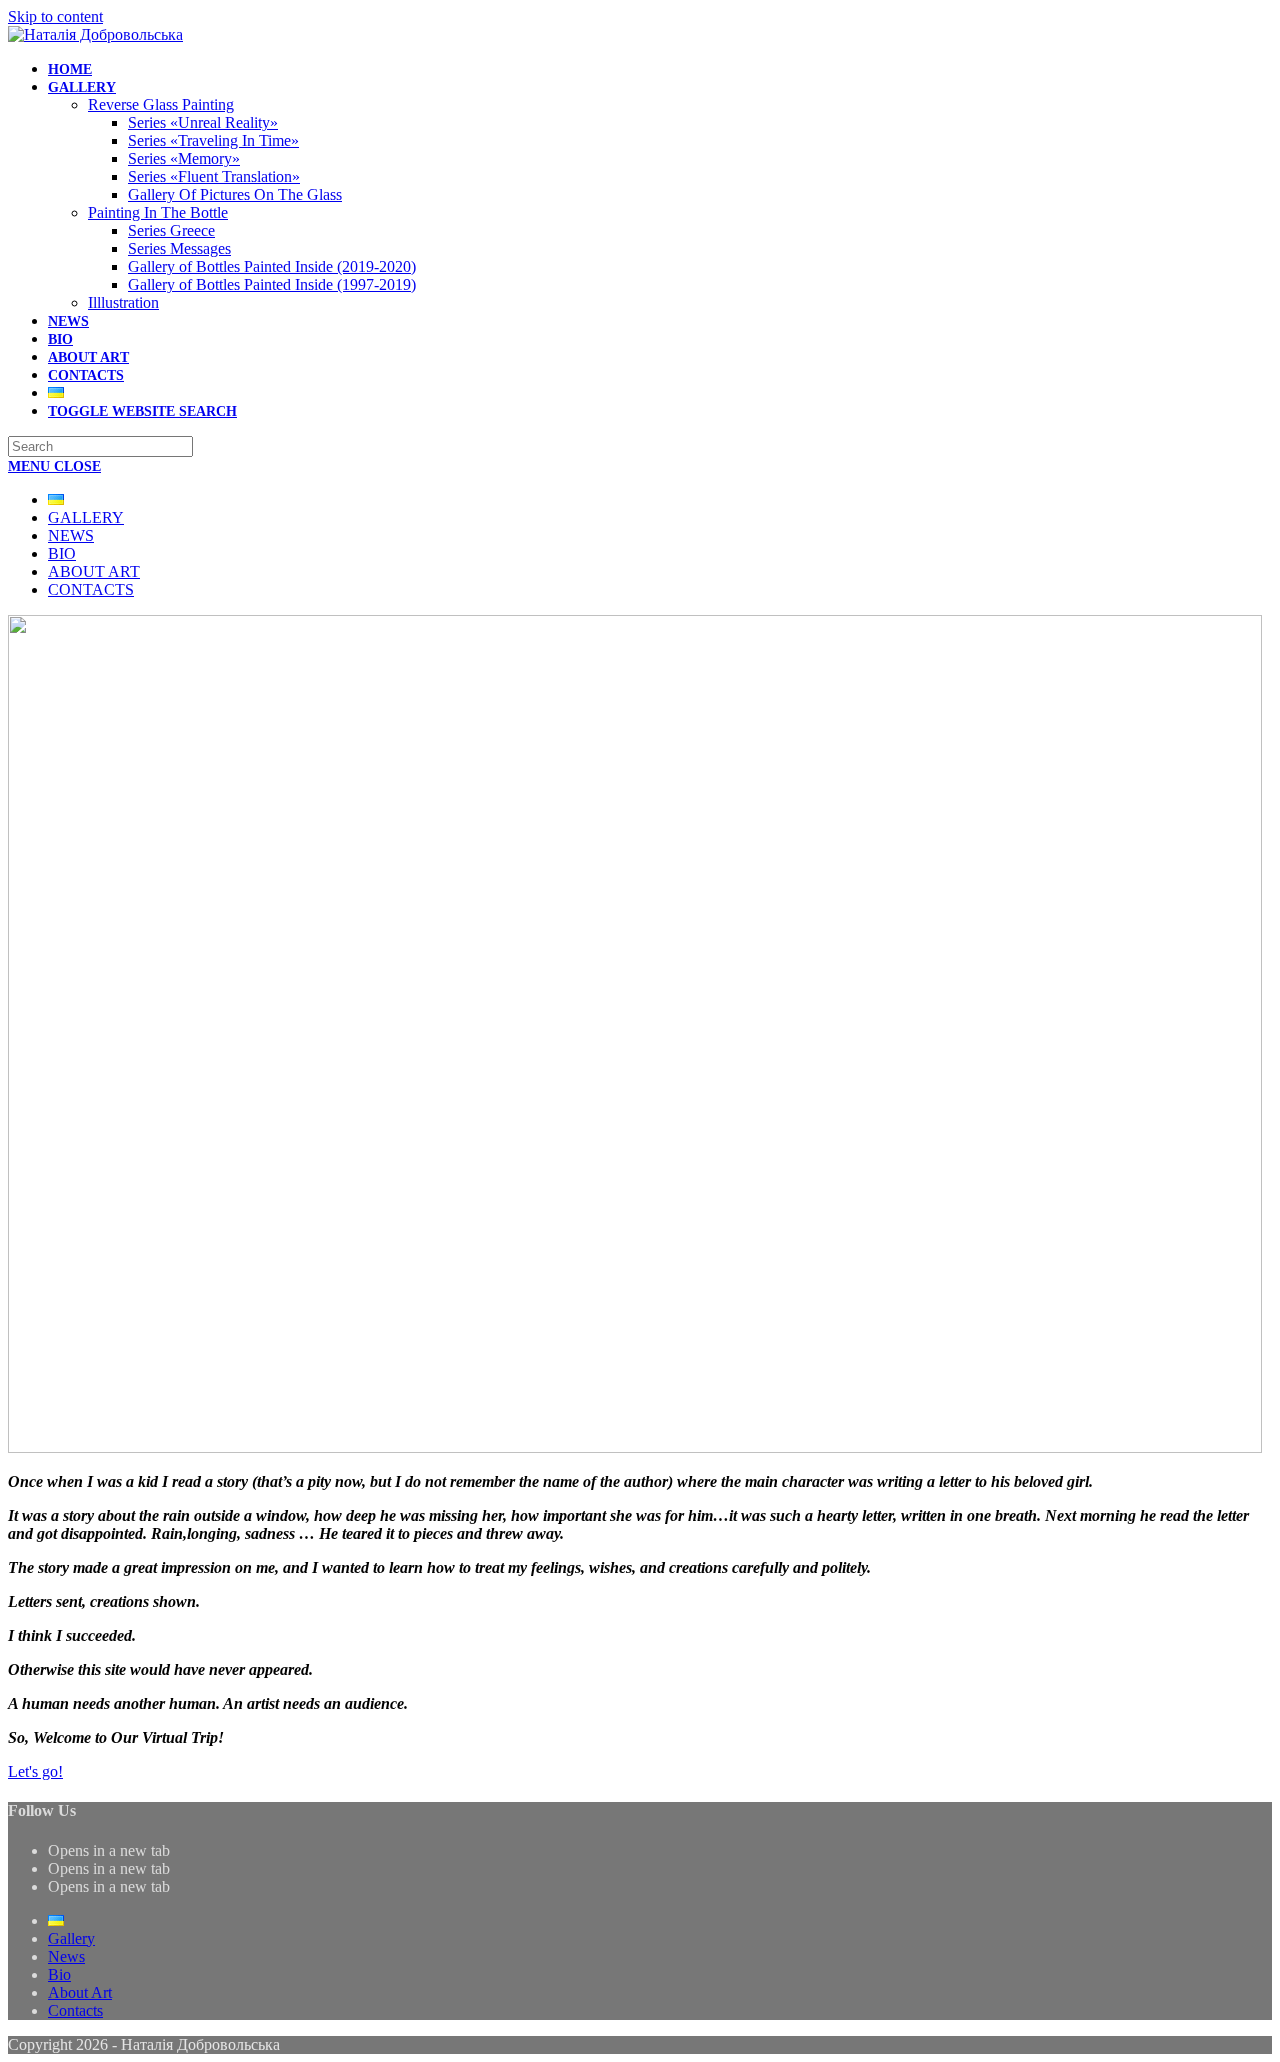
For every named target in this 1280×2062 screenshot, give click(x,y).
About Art (94, 571)
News (71, 535)
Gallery (86, 517)
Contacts (91, 589)
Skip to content (55, 16)
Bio (62, 553)
